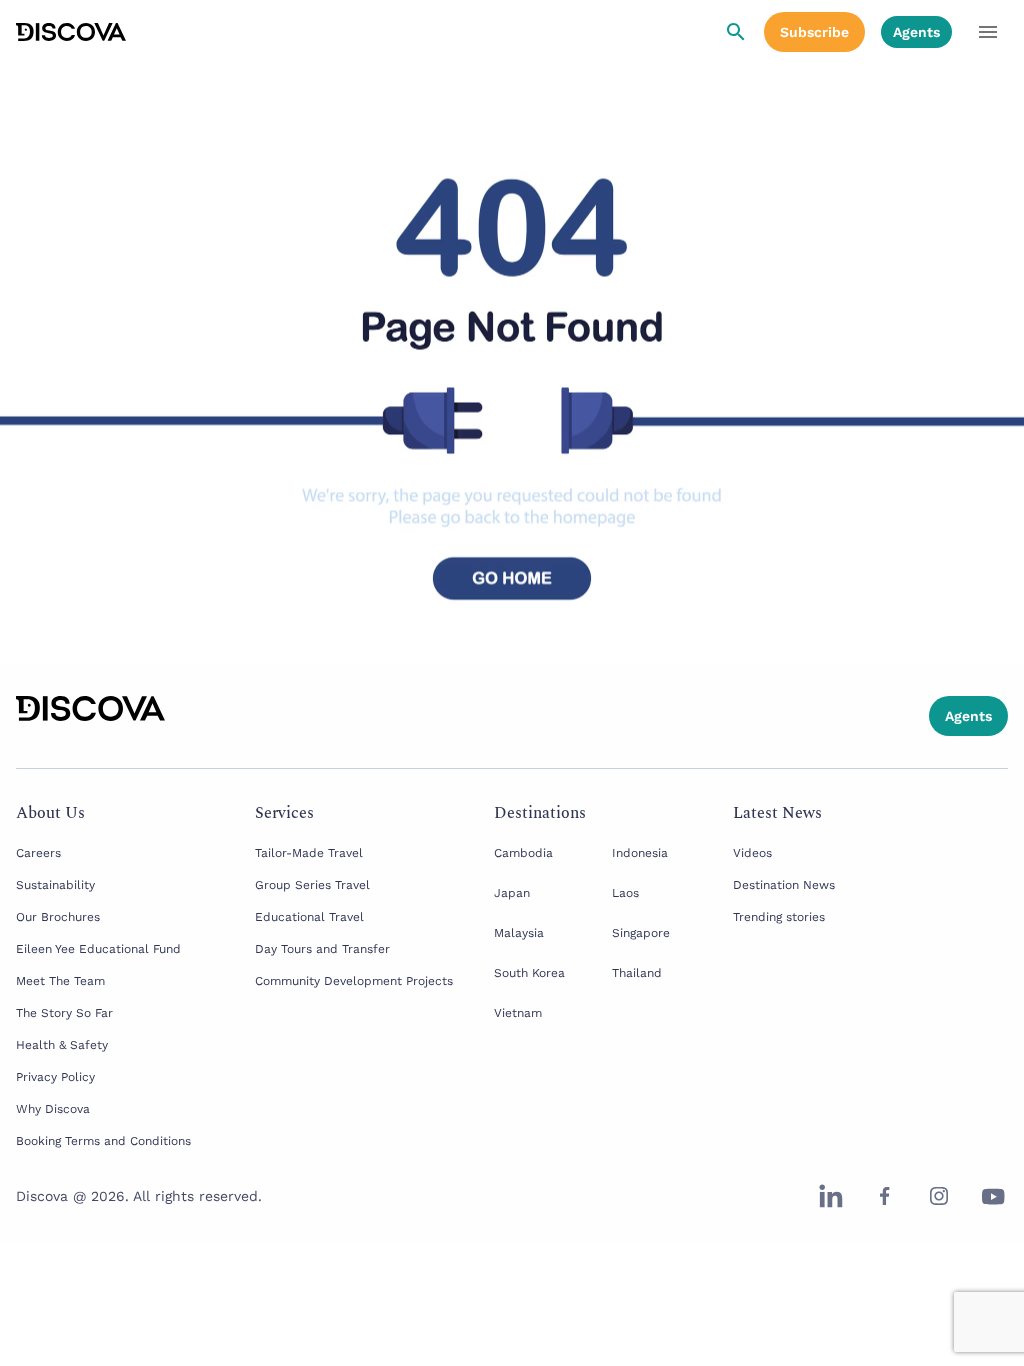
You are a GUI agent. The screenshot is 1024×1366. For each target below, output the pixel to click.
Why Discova (53, 1109)
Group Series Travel (312, 885)
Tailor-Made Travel (309, 853)
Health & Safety (62, 1045)
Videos (752, 853)
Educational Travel (309, 917)
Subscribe (814, 32)
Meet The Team (60, 981)
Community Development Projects (354, 981)
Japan (512, 893)
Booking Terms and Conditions (103, 1141)
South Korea (529, 973)
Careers (38, 853)
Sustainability (55, 885)
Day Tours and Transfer (322, 949)
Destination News (784, 885)
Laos (625, 893)
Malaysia (519, 933)
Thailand (637, 973)
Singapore (641, 933)
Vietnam (518, 1013)
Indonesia (640, 853)
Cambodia (523, 853)
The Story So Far (64, 1013)
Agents (916, 32)
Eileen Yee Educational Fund (98, 949)
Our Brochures (58, 917)
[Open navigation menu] (988, 32)
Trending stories (779, 917)
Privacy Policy (55, 1077)
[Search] (736, 32)
